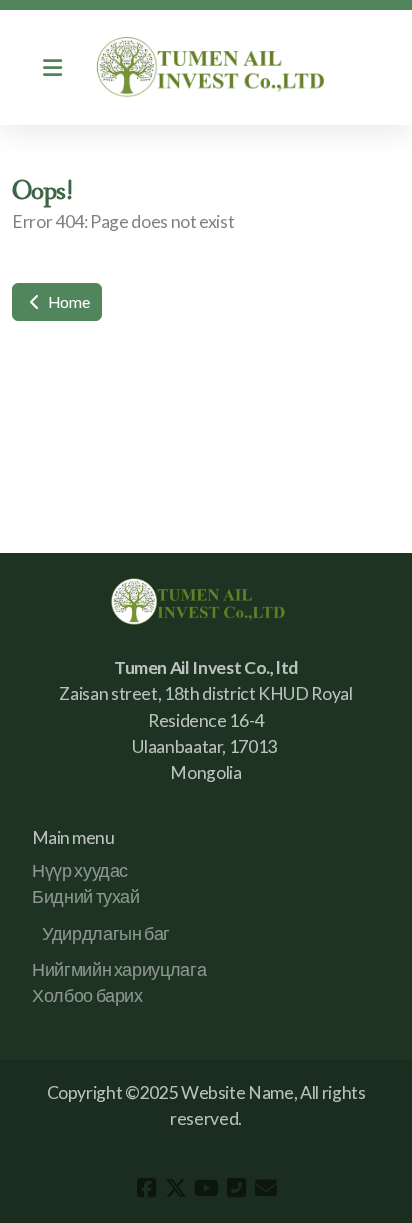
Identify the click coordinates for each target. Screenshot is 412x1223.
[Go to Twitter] (176, 1188)
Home (67, 301)
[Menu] (52, 68)
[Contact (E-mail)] (266, 1188)
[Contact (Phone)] (236, 1188)
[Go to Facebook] (146, 1188)
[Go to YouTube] (206, 1188)
